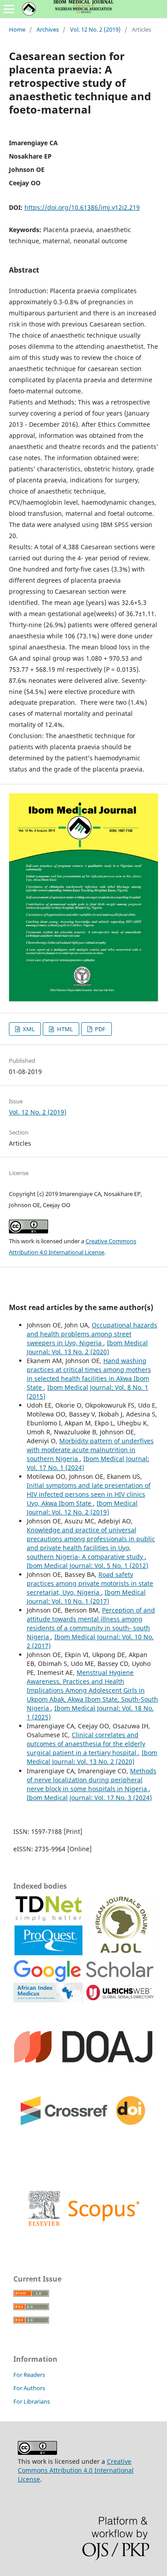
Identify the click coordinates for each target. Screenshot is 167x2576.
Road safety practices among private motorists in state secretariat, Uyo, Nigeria (90, 1583)
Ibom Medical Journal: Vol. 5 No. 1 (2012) (88, 1566)
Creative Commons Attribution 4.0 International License (76, 2470)
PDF (100, 1029)
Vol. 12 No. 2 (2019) (95, 29)
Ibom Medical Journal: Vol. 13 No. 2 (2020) (87, 1347)
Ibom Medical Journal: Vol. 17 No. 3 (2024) (89, 1798)
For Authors (29, 2388)
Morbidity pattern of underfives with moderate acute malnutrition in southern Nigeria (90, 1450)
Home (17, 29)
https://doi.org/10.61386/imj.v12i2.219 (82, 207)
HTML (64, 1029)
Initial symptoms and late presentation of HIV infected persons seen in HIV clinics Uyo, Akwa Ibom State (89, 1494)
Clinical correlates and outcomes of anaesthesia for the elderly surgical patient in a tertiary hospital (86, 1744)
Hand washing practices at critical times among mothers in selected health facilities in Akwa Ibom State (89, 1374)
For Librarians (32, 2401)
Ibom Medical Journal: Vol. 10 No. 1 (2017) (86, 1597)
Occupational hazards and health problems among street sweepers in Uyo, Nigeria (92, 1334)
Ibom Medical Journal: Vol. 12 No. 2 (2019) (82, 1508)
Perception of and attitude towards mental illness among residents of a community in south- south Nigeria (91, 1623)
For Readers (29, 2375)
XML (28, 1029)
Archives (48, 29)
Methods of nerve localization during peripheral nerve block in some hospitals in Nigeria (92, 1780)
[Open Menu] (9, 9)
